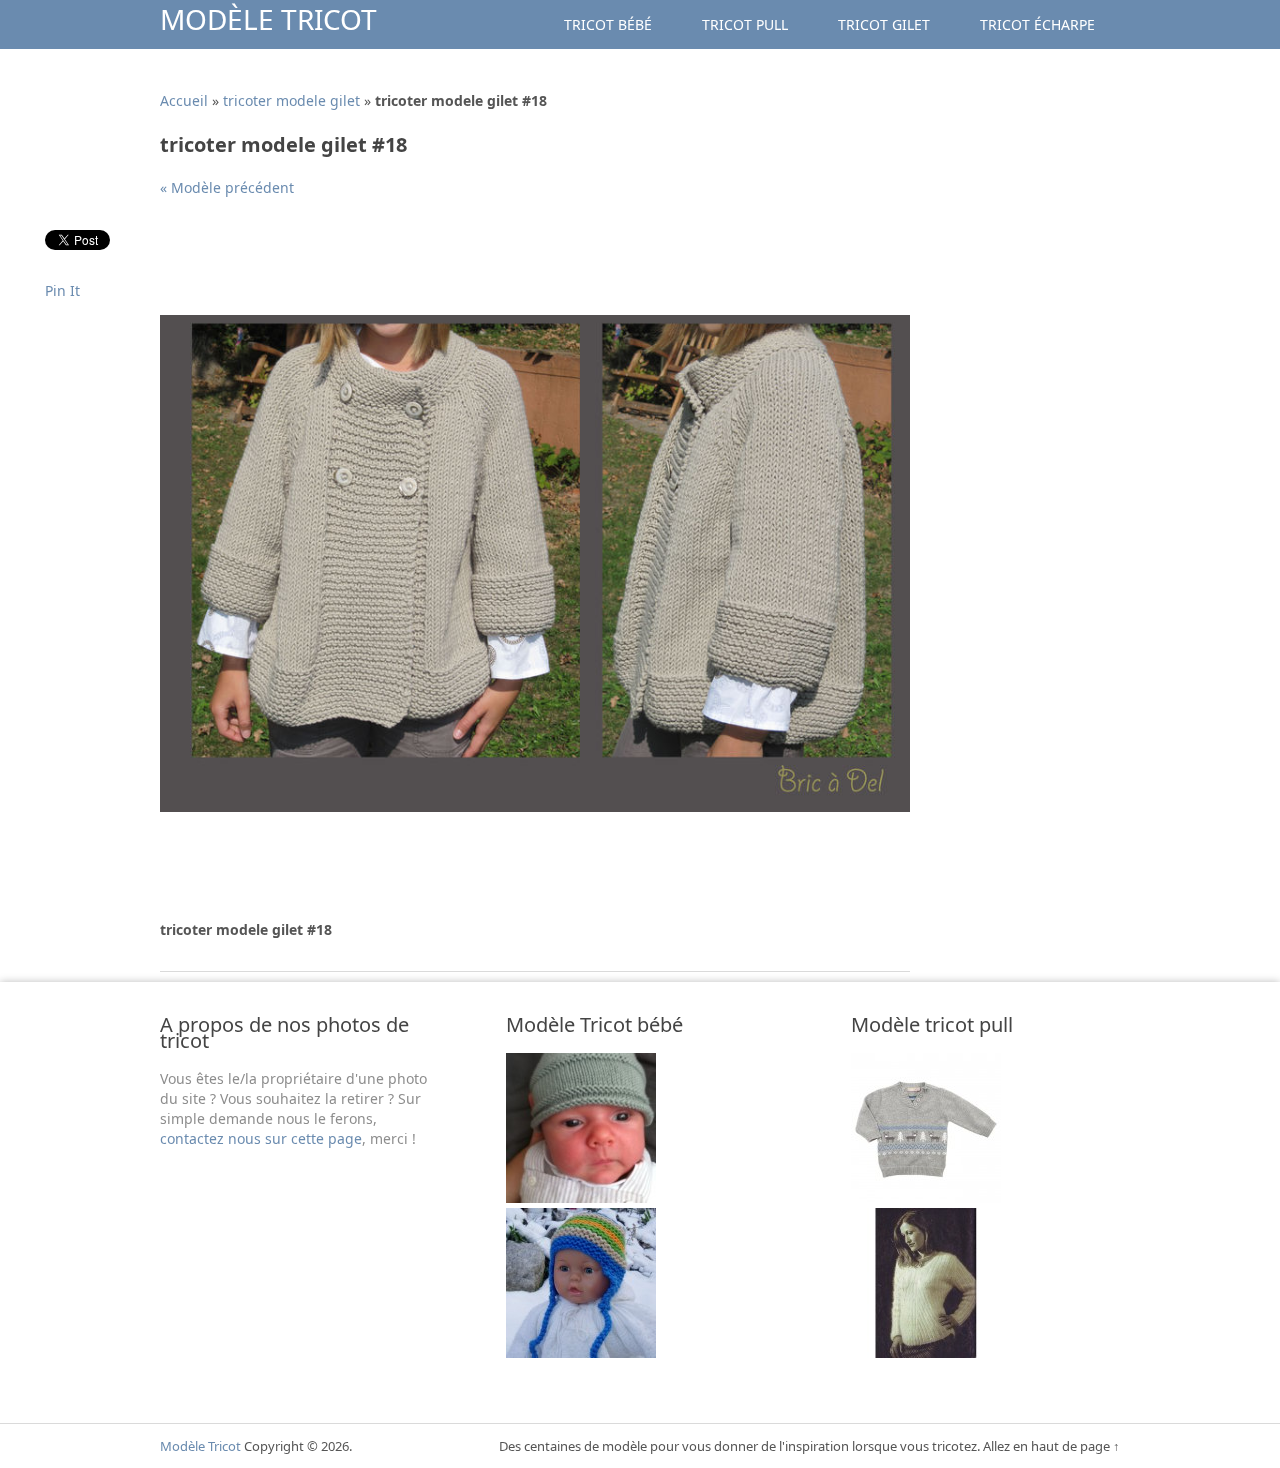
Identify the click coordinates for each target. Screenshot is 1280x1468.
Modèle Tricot (268, 19)
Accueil (184, 100)
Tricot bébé (608, 24)
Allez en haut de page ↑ (1051, 1446)
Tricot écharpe (1037, 24)
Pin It (62, 290)
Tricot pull (745, 24)
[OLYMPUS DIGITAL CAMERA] (581, 1352)
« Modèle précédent (227, 187)
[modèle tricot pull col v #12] (926, 1197)
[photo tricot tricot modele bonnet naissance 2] (581, 1197)
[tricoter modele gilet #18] (535, 806)
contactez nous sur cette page (261, 1138)
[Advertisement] (524, 264)
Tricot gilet (884, 24)
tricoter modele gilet (291, 100)
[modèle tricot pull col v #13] (926, 1352)
